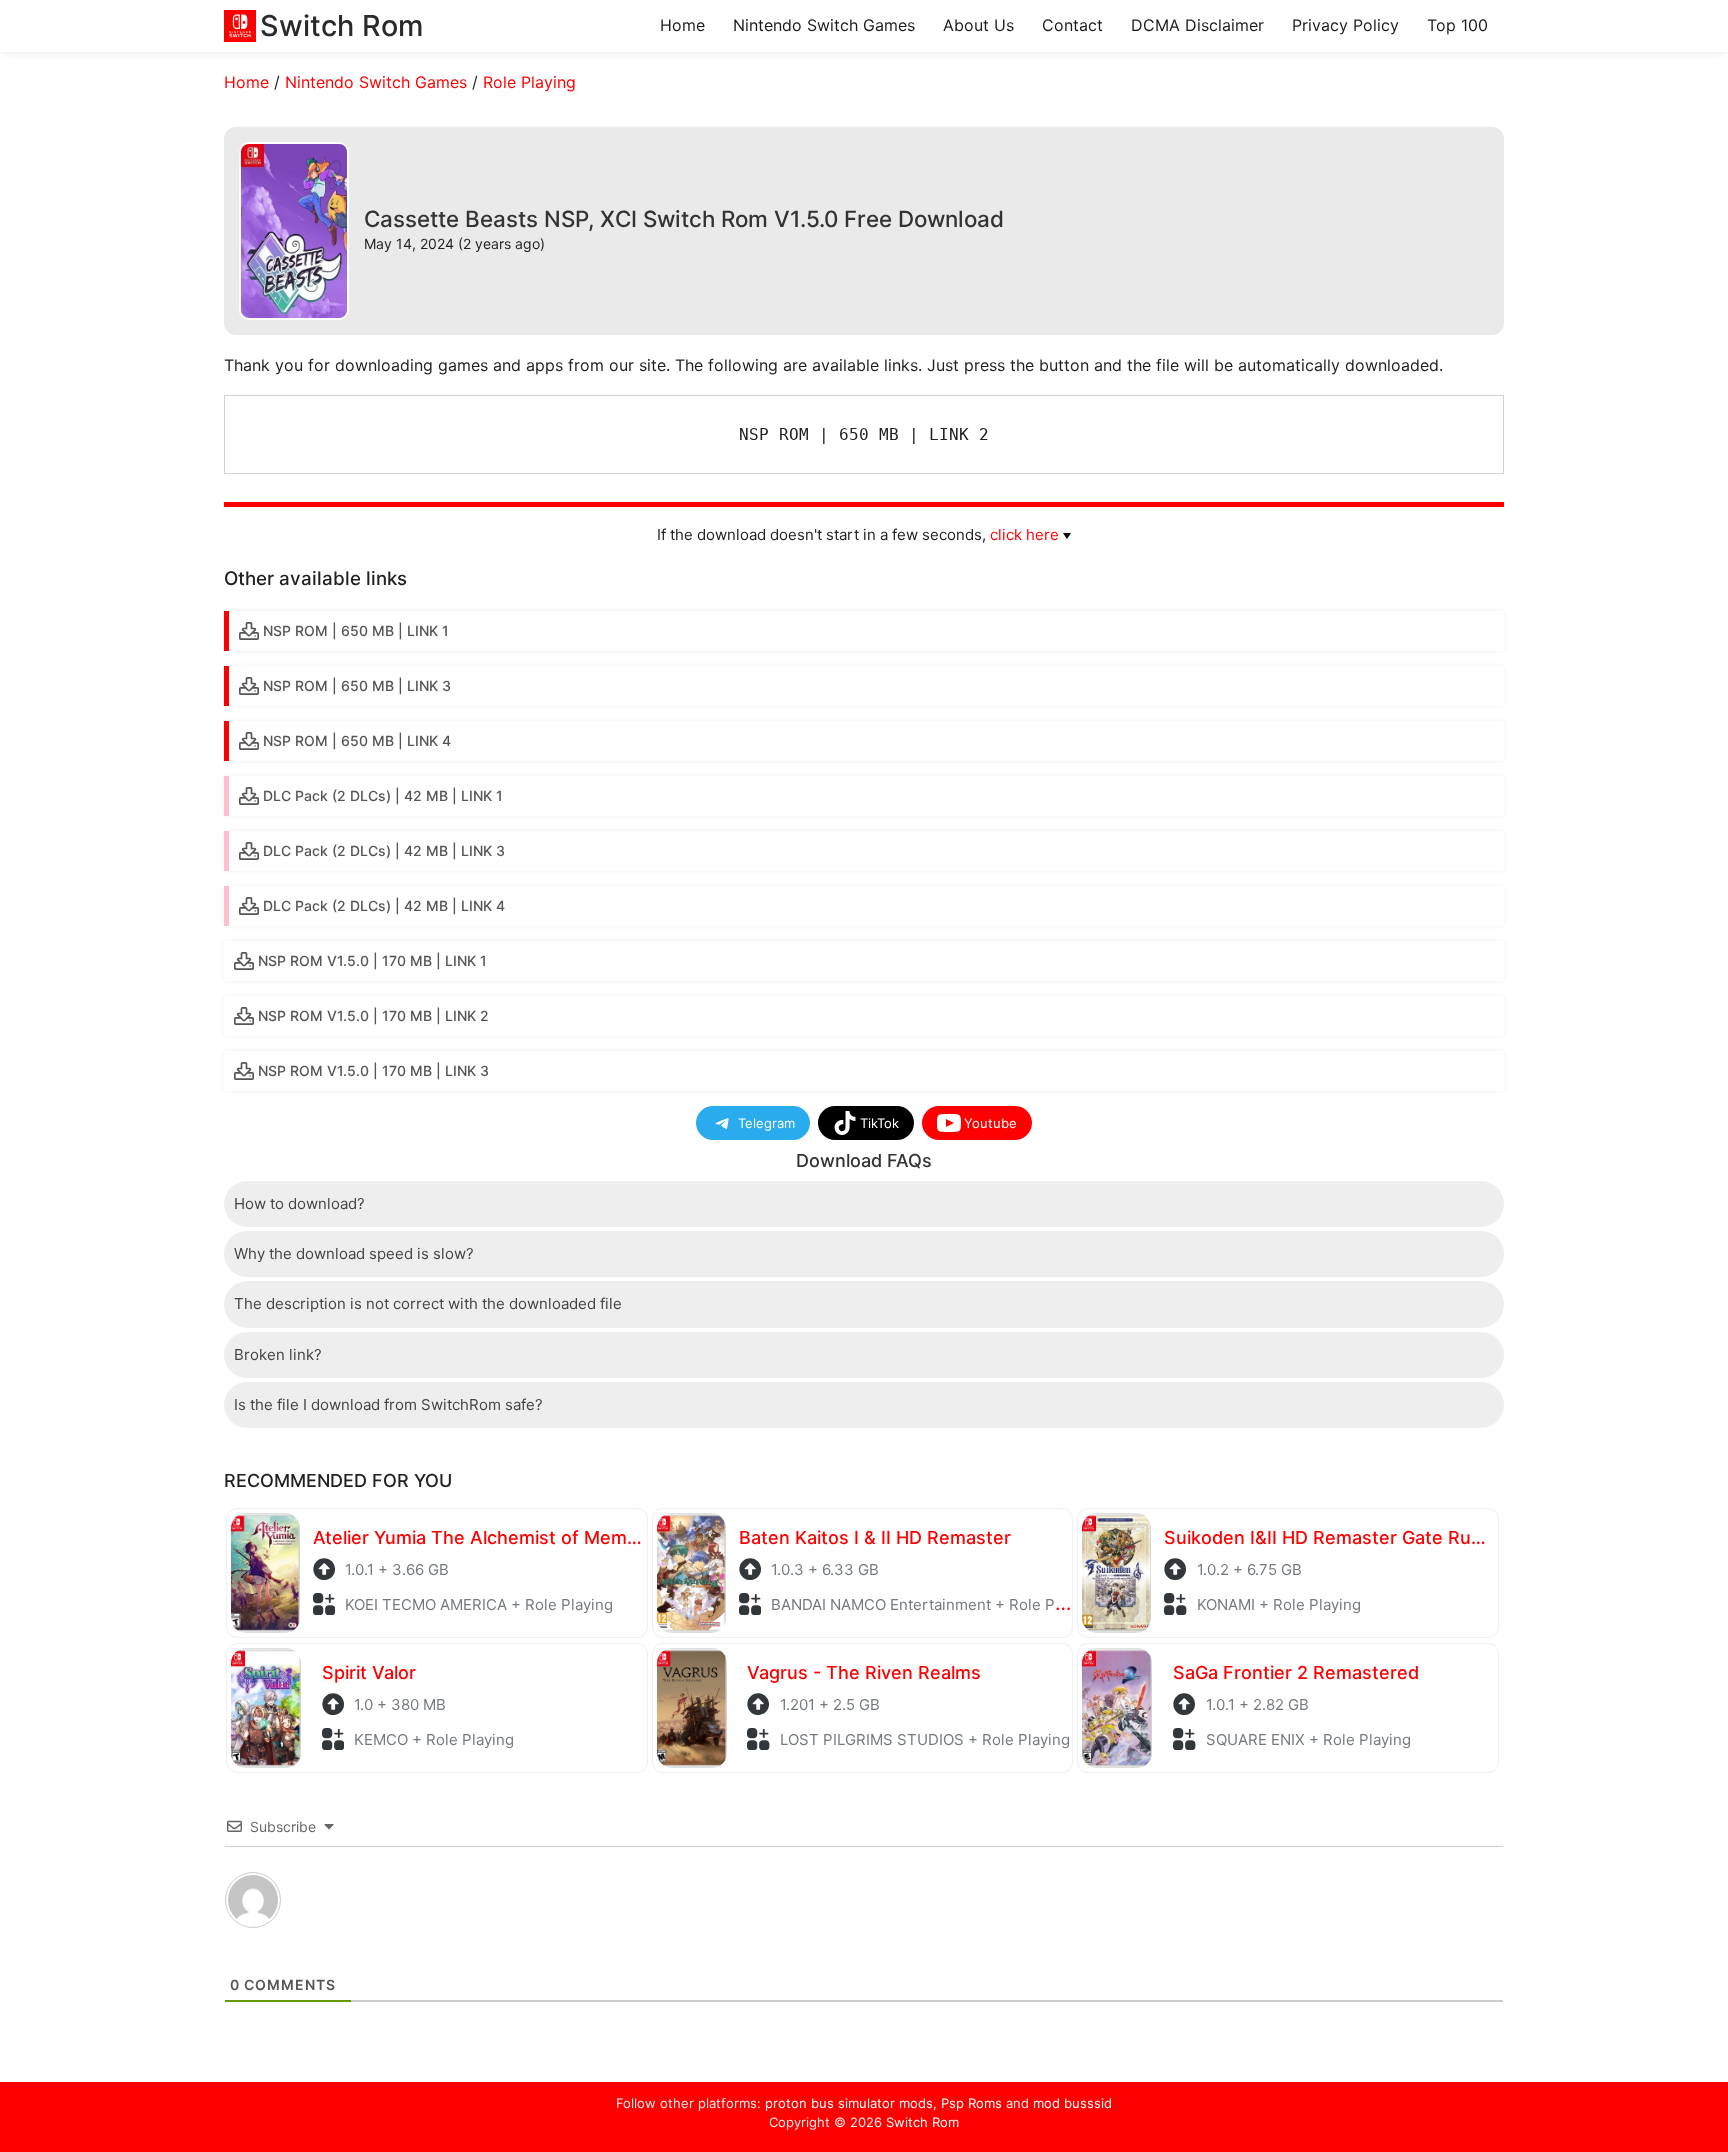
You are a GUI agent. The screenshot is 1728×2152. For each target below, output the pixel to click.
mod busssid (1072, 2103)
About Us (978, 25)
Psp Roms (971, 2103)
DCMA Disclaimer (1197, 25)
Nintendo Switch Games (824, 25)
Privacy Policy (1345, 25)
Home (682, 25)
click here (1024, 534)
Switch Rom (922, 2122)
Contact (1072, 25)
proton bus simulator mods (849, 2103)
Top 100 (1457, 25)
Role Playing (529, 82)
